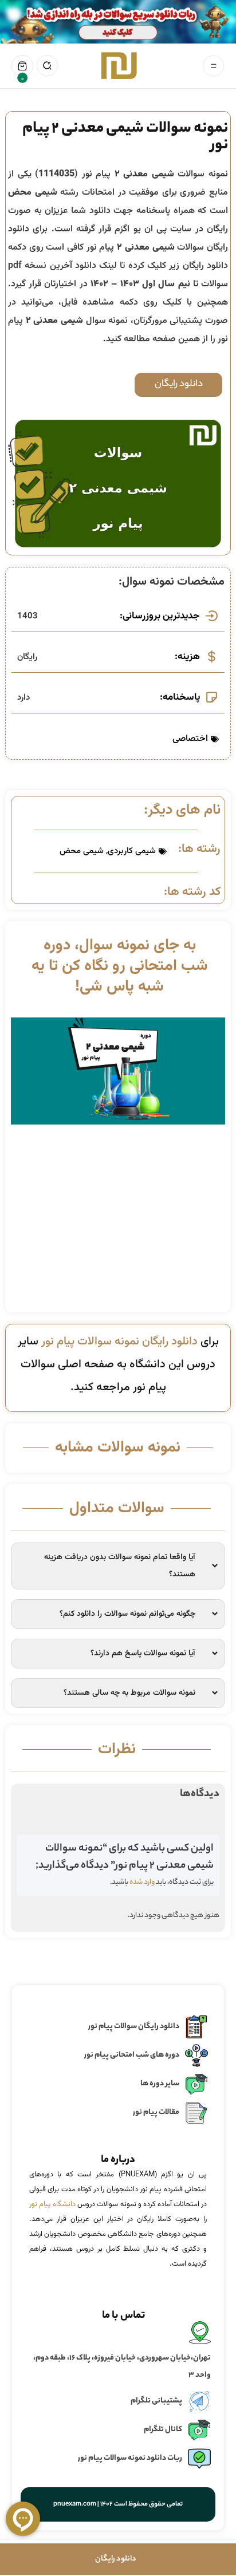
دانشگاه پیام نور (52, 2204)
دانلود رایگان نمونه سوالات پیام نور (119, 1342)
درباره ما (118, 2160)
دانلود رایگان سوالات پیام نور (134, 2027)
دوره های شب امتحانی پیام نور (132, 2055)
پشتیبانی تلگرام (156, 2401)
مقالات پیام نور (156, 2113)
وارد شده (142, 1882)
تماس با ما (124, 2316)
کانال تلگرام (163, 2430)
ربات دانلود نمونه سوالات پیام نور (130, 2458)
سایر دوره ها (160, 2084)
